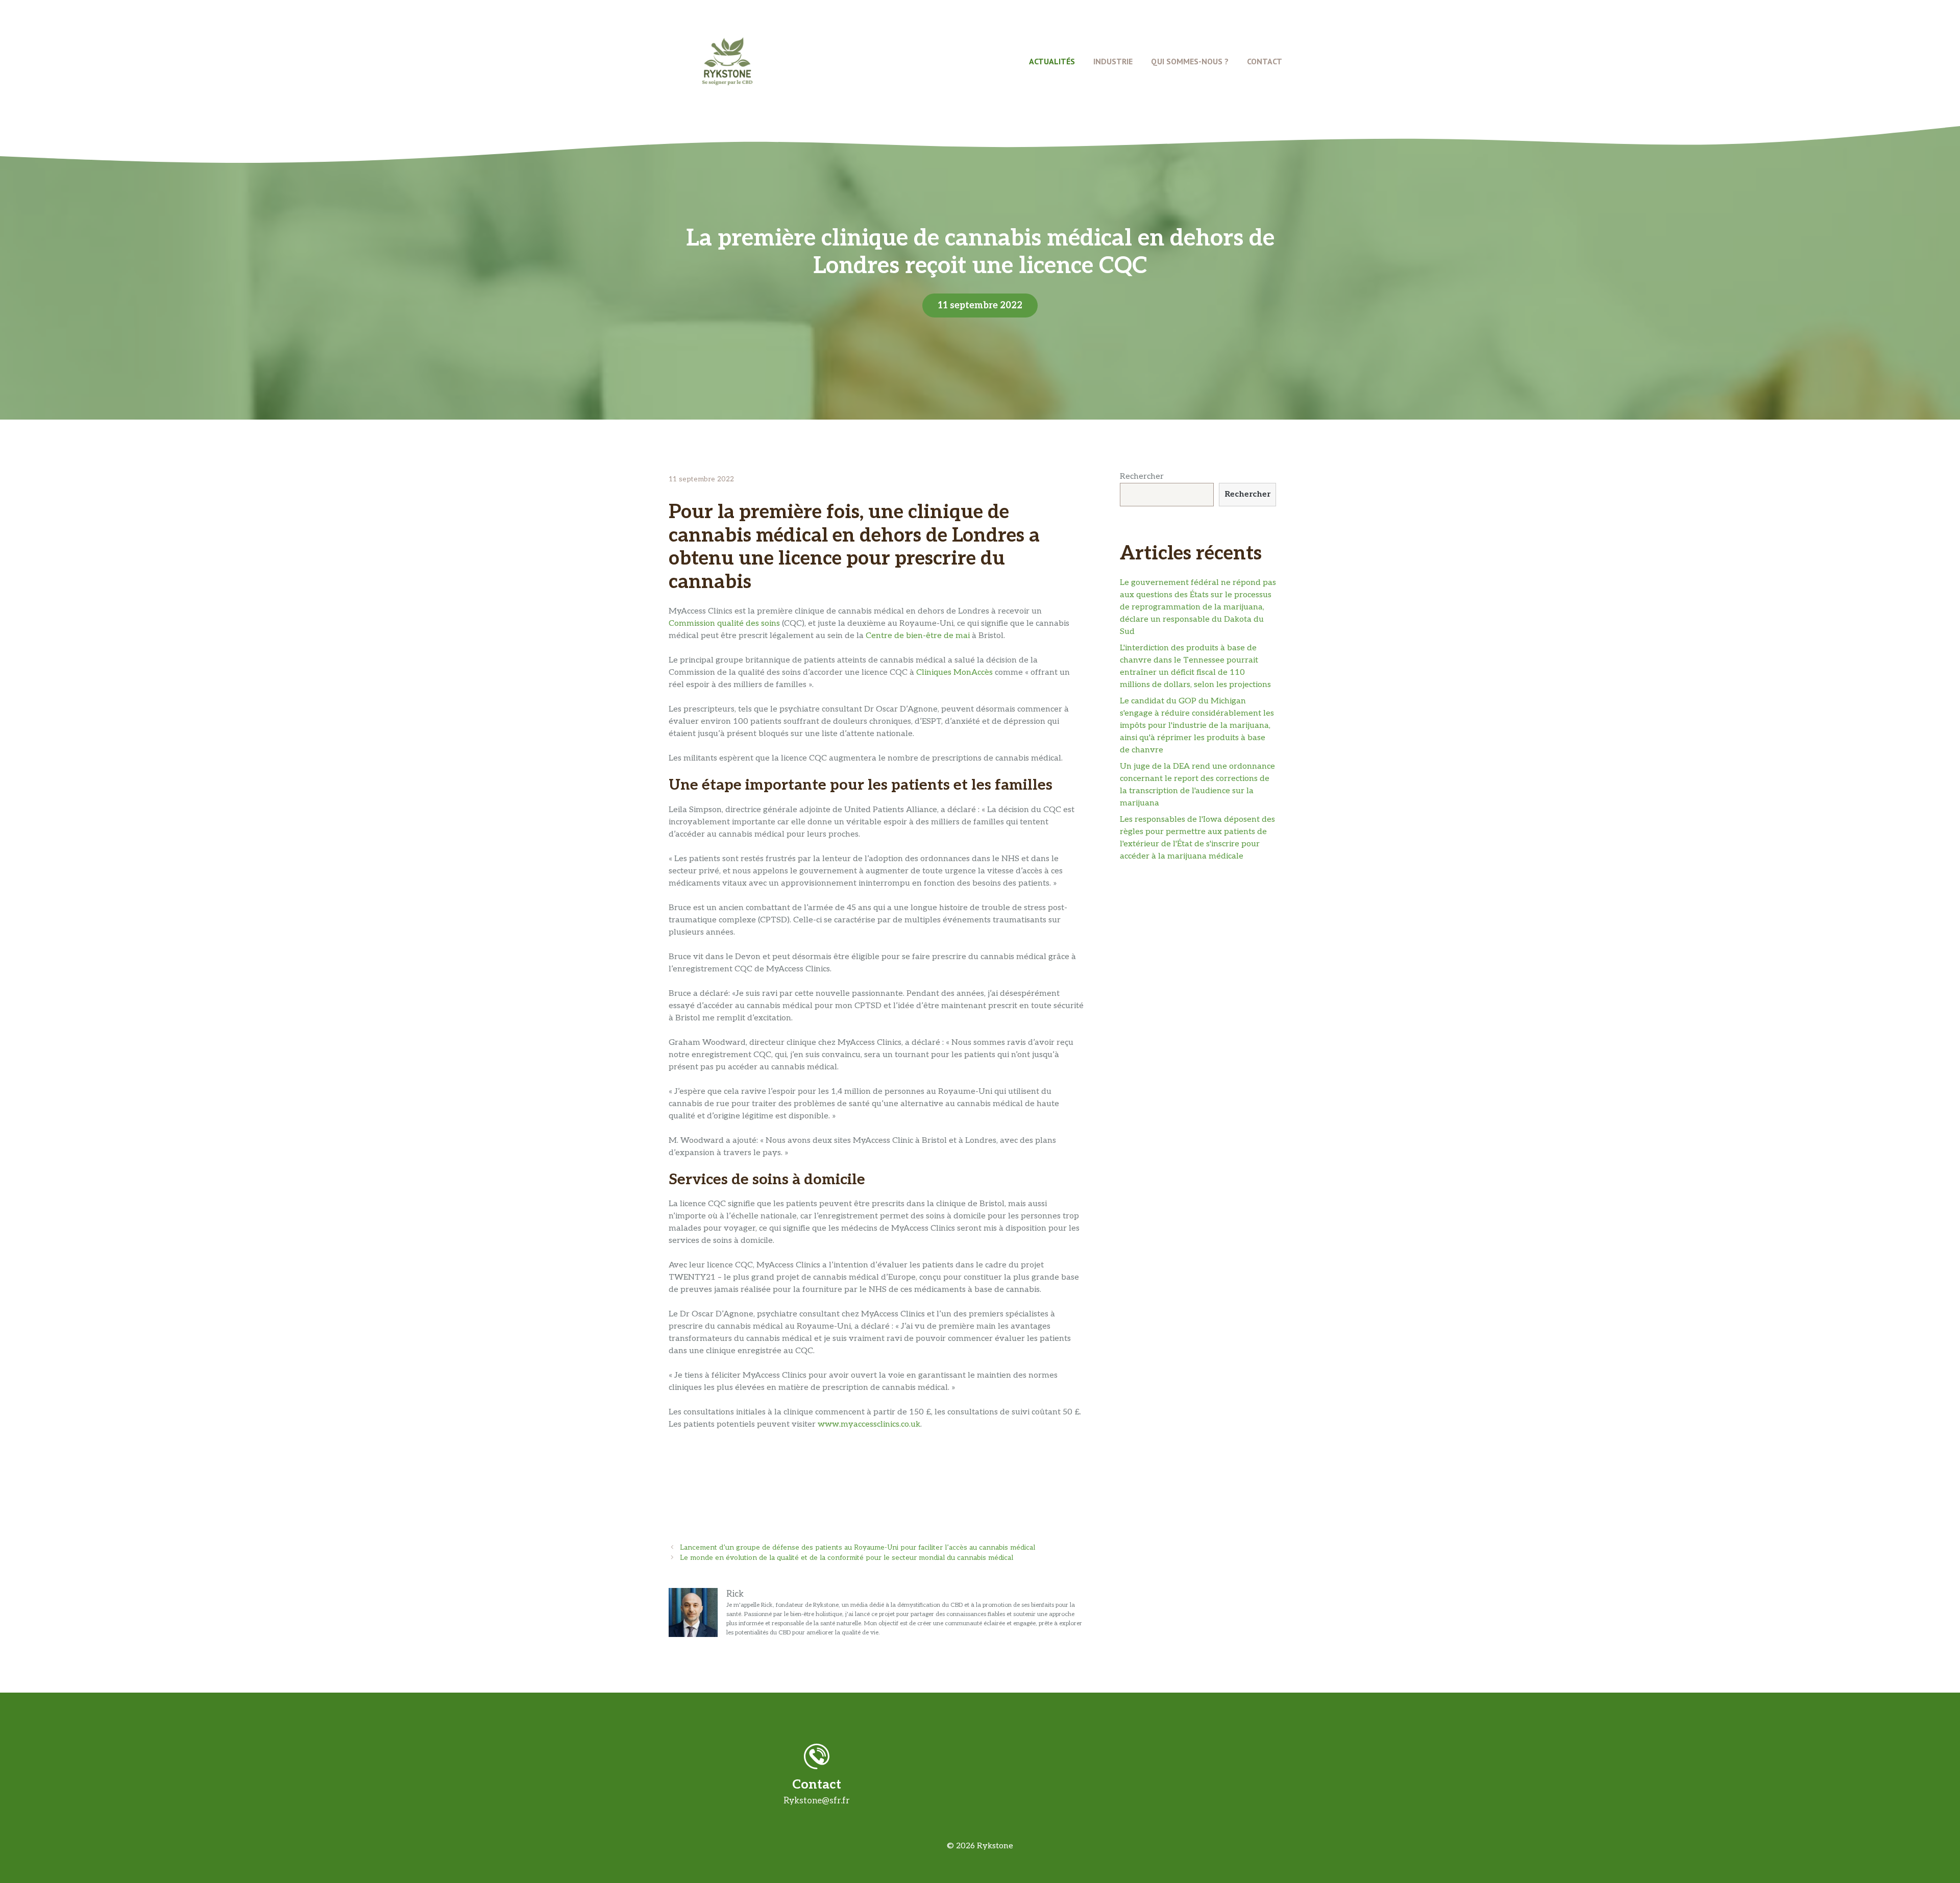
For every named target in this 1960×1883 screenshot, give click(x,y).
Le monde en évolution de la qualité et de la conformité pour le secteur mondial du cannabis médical (847, 1558)
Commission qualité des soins (724, 623)
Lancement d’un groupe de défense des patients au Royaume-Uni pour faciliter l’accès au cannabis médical (857, 1548)
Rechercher (1142, 476)
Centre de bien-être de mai (918, 636)
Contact (1265, 61)
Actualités (1052, 61)
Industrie (1113, 61)
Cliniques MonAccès (954, 672)
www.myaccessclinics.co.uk (869, 1424)
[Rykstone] (727, 61)
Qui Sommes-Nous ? (1190, 61)
